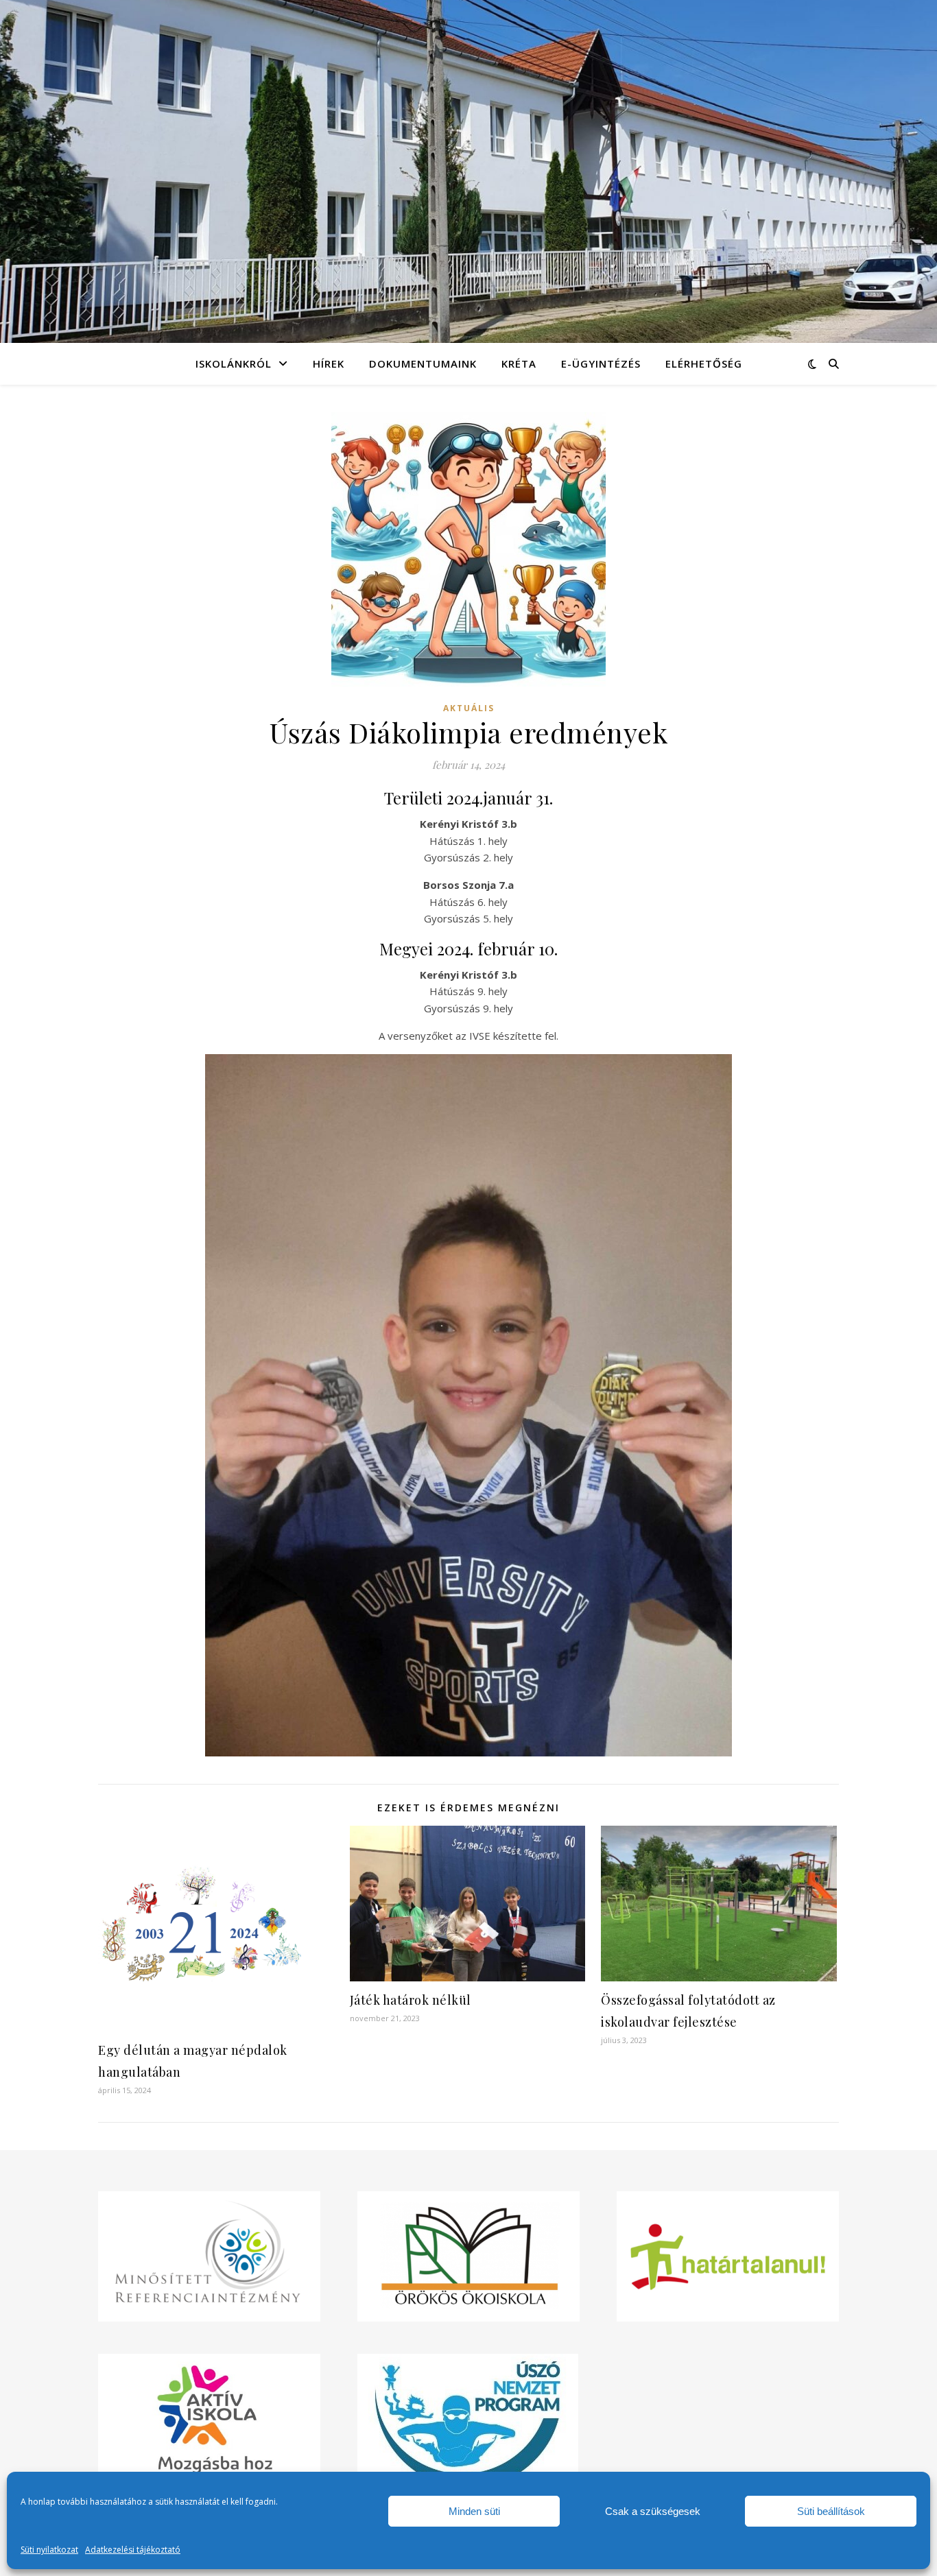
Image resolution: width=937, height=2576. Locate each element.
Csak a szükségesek (653, 2511)
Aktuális (469, 708)
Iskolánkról (234, 363)
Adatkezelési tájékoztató (133, 2550)
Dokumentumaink (423, 363)
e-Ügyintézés (601, 363)
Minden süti (474, 2511)
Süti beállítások (831, 2511)
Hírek (329, 363)
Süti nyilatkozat (49, 2550)
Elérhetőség (704, 363)
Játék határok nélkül (411, 2000)
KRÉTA (519, 363)
